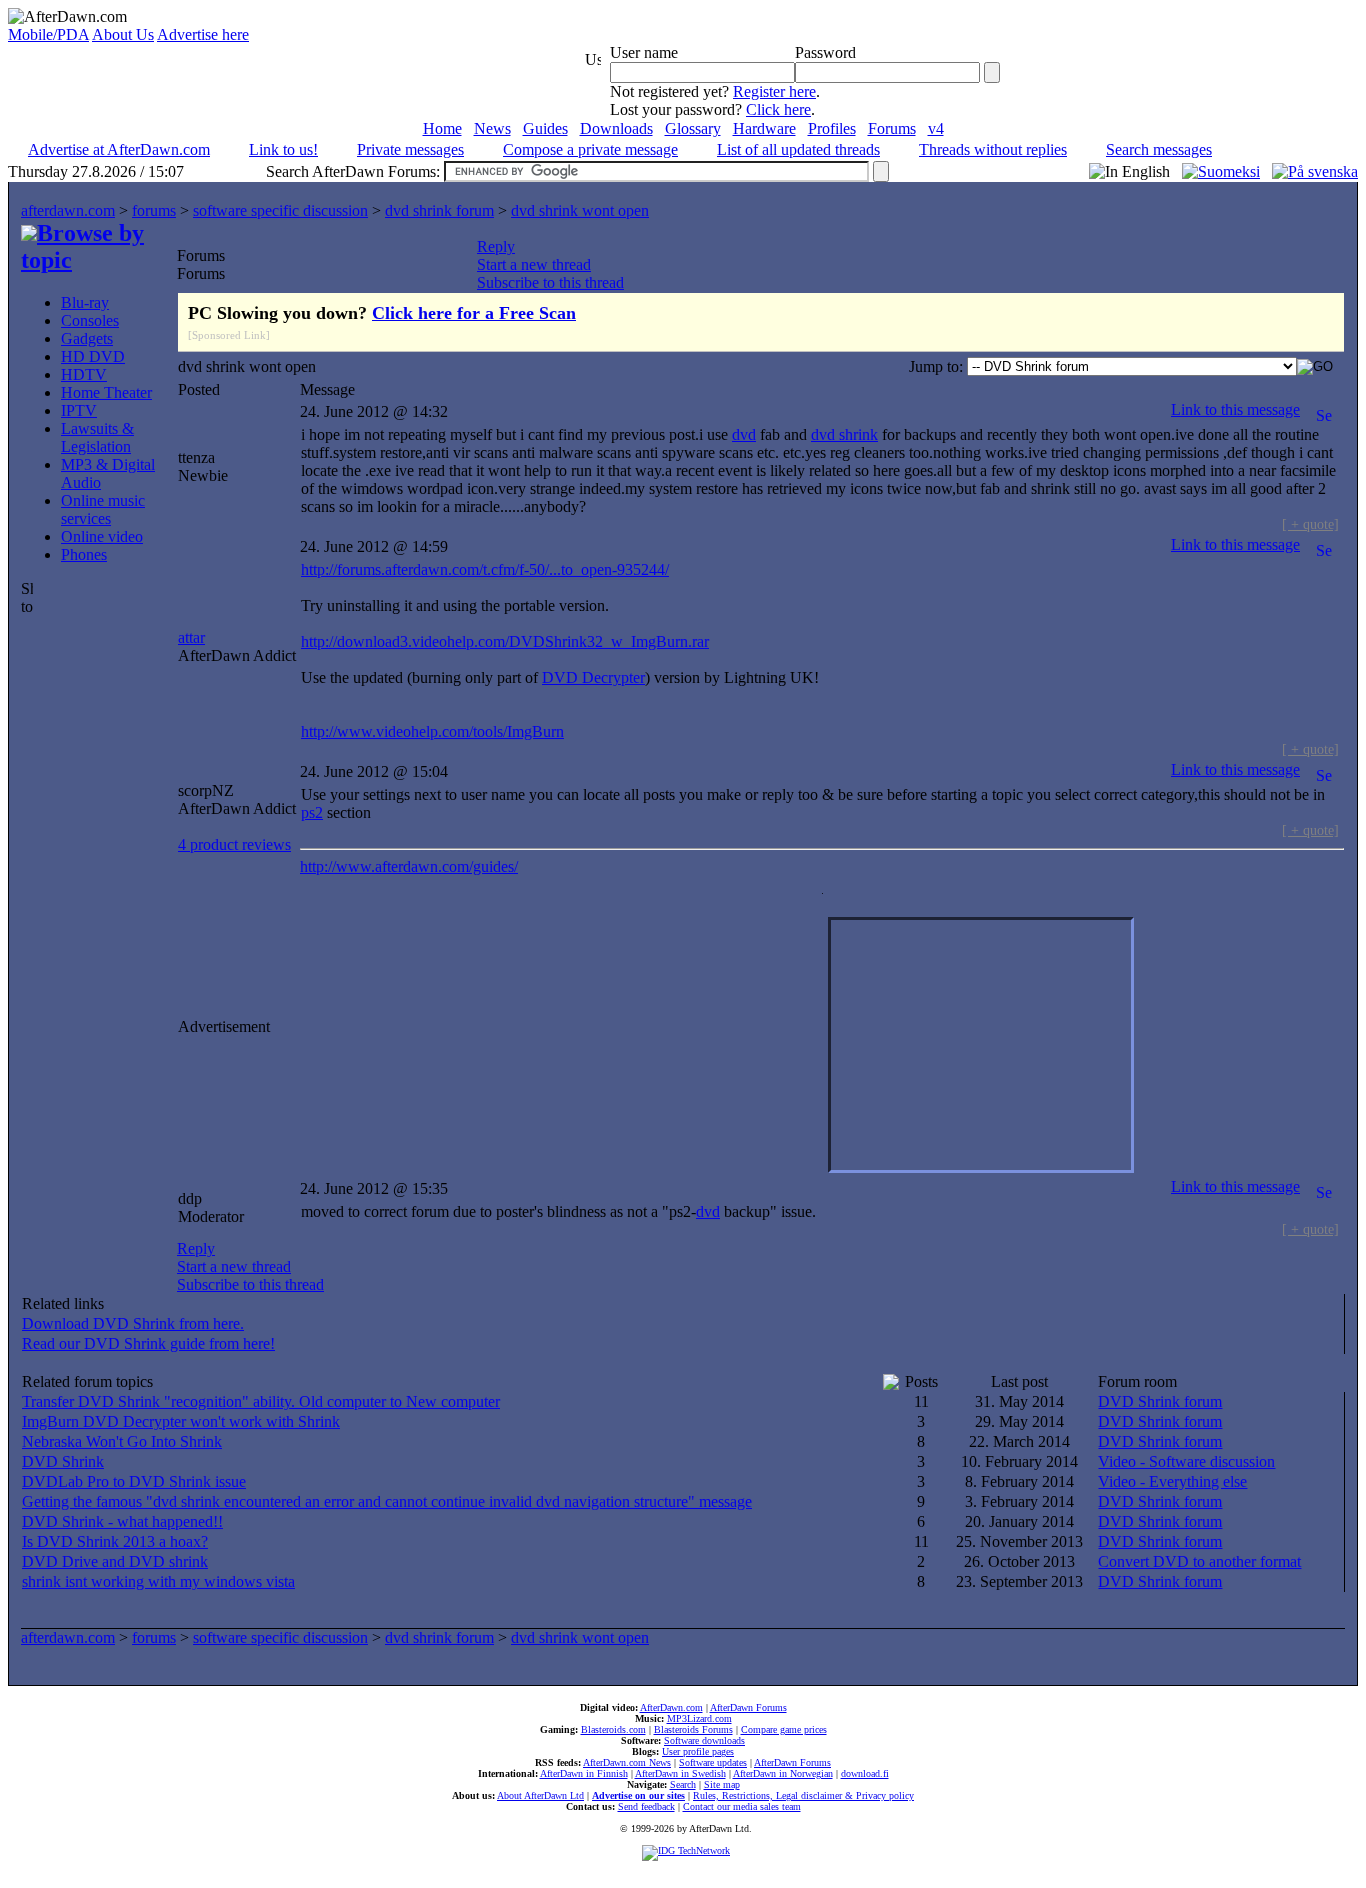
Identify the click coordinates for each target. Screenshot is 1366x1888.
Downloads (616, 128)
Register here (774, 91)
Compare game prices (784, 1729)
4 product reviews (234, 844)
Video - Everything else (1172, 1481)
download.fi (865, 1773)
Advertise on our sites (638, 1795)
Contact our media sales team (742, 1806)
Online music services (103, 509)
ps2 (312, 812)
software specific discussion (280, 210)
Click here (778, 109)
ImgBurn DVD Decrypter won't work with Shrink (181, 1421)
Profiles (832, 128)
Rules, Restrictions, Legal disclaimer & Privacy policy (803, 1795)
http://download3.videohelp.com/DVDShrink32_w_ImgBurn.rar (505, 641)
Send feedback (646, 1806)
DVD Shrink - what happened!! (122, 1521)
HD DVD (93, 356)
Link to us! (283, 149)
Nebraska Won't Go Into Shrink (122, 1441)
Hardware (764, 128)
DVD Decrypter (593, 677)
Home (442, 128)
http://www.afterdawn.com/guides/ (409, 866)
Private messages (410, 149)
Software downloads (704, 1740)
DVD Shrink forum (1160, 1401)
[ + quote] (1310, 524)
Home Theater (106, 392)
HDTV (84, 374)
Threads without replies (993, 149)
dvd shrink (844, 434)
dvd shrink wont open (580, 210)
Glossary (693, 128)
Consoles (90, 320)
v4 (936, 128)
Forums (892, 128)
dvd (744, 434)
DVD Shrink (63, 1461)
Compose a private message (590, 149)
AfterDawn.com (671, 1707)
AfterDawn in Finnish (584, 1773)
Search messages (1159, 149)
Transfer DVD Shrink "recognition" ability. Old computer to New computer (261, 1401)
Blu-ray (85, 302)
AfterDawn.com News (627, 1762)
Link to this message (1235, 409)
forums (154, 210)
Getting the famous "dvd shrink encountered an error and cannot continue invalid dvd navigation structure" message (387, 1501)
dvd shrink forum (439, 210)
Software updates (713, 1762)
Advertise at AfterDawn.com (119, 149)
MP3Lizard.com (699, 1718)
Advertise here (203, 34)
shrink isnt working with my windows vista (158, 1581)
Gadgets (87, 338)
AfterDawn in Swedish (680, 1773)
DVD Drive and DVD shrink (115, 1561)
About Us (123, 34)
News (492, 128)
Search (683, 1784)
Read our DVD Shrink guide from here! (148, 1343)
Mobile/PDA (48, 34)
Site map (722, 1784)
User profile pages (698, 1751)
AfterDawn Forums (748, 1707)
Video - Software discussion (1186, 1461)
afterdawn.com (68, 210)
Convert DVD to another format (1199, 1561)
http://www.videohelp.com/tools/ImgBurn (432, 731)
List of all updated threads (798, 149)
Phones (84, 554)
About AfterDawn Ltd (540, 1795)
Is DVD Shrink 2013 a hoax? (115, 1541)
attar (191, 637)
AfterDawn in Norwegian (783, 1773)
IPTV (79, 410)
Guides (545, 128)
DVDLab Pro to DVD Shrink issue (134, 1481)
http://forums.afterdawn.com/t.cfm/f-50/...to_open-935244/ (485, 569)
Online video (102, 536)
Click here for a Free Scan (474, 313)
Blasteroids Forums (693, 1729)
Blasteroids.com (613, 1729)
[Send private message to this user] (1324, 409)
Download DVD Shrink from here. (133, 1323)
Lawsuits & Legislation (97, 437)
